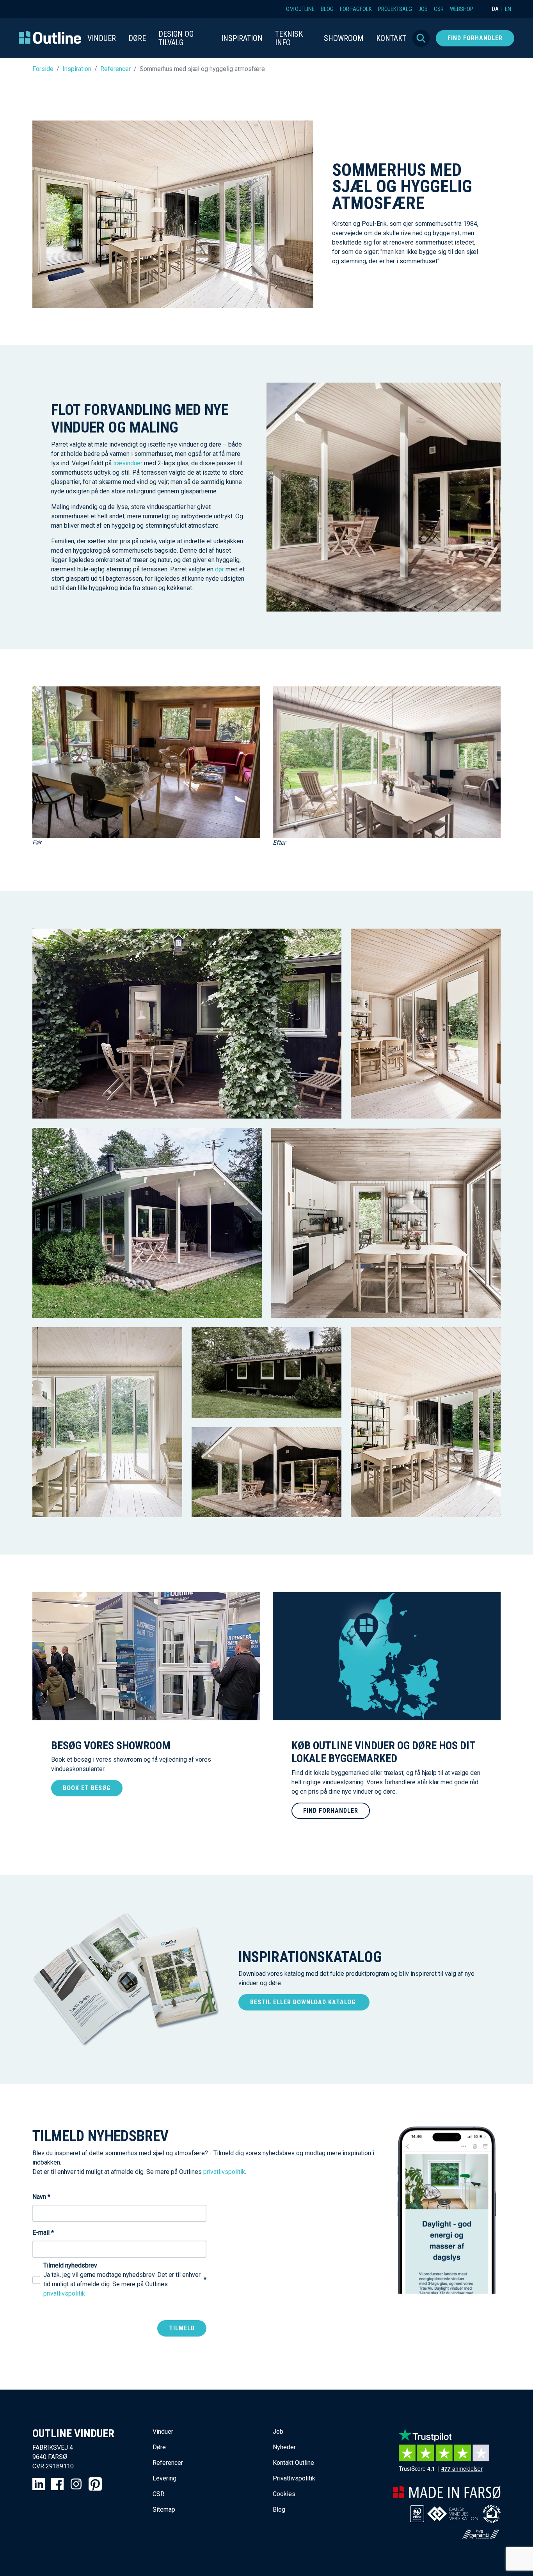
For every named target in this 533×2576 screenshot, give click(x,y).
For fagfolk (356, 9)
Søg (421, 38)
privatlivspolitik (224, 2172)
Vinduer (163, 2432)
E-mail (43, 2233)
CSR (439, 9)
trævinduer (128, 463)
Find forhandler (475, 38)
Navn (41, 2197)
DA (495, 9)
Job (423, 9)
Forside (43, 69)
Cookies (284, 2494)
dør (219, 569)
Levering (164, 2478)
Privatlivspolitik (294, 2478)
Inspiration (77, 69)
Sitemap (164, 2510)
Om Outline (300, 9)
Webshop (462, 9)
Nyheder (284, 2447)
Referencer (115, 69)
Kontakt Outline (293, 2463)
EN (508, 9)
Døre (159, 2447)
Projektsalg (395, 9)
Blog (327, 9)
